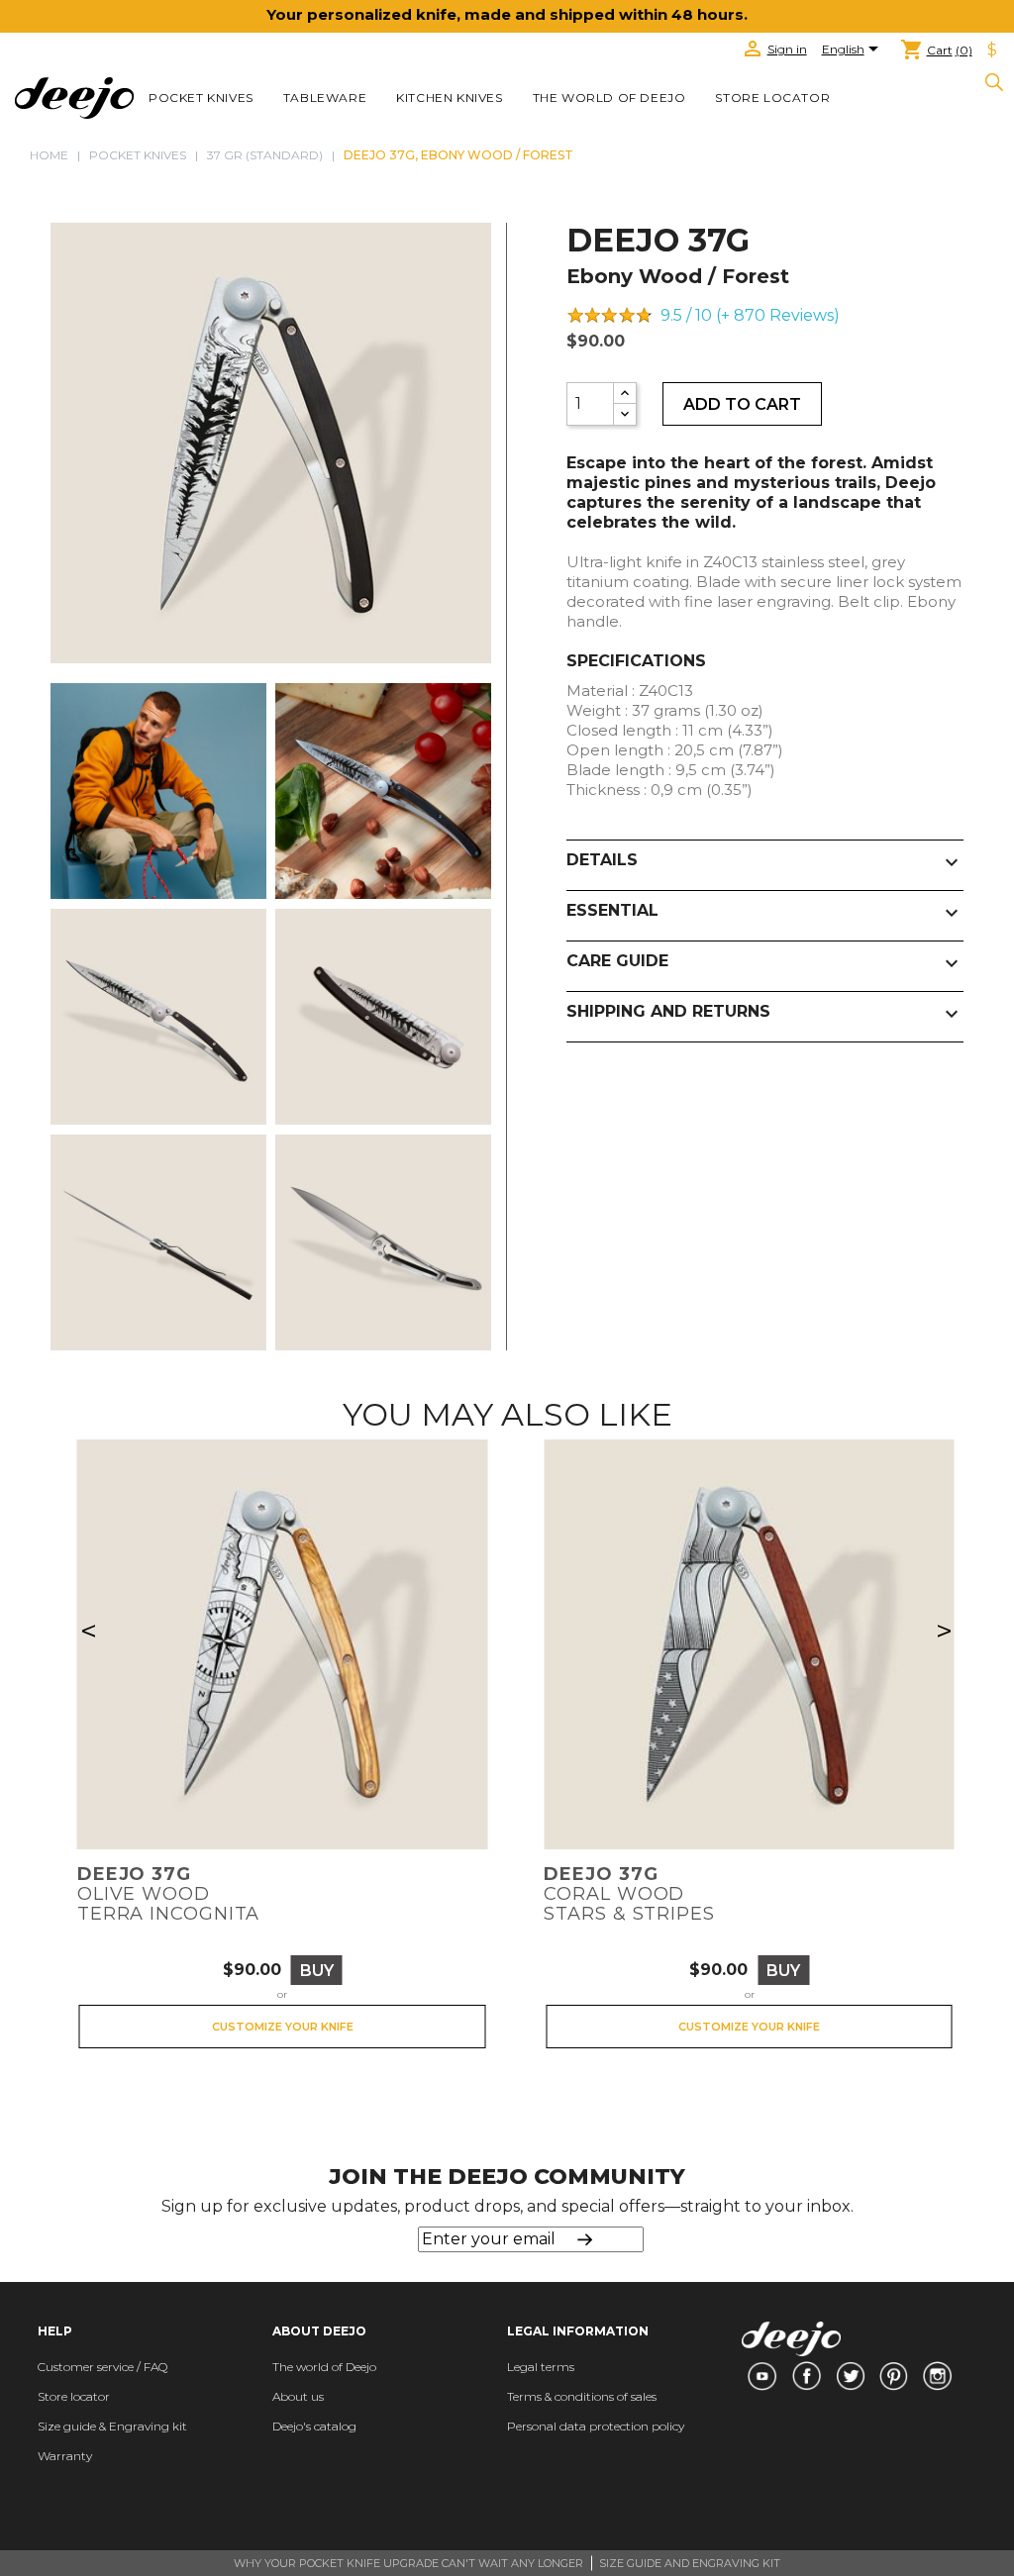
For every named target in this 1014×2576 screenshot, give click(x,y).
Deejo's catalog (314, 2426)
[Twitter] (851, 2376)
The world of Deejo (609, 98)
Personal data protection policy (596, 2426)
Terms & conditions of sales (582, 2396)
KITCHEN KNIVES (449, 98)
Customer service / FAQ (102, 2367)
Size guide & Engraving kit (112, 2426)
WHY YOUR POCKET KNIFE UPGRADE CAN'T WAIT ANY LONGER (408, 2563)
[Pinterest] (894, 2376)
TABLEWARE (325, 98)
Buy (317, 1971)
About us (298, 2396)
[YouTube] (761, 2376)
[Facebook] (807, 2376)
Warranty (65, 2456)
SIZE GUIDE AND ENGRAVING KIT (690, 2563)
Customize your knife (283, 2027)
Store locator (772, 98)
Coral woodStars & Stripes (629, 1894)
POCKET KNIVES (201, 98)
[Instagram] (937, 2376)
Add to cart (742, 404)
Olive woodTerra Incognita (169, 1894)
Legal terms (541, 2367)
